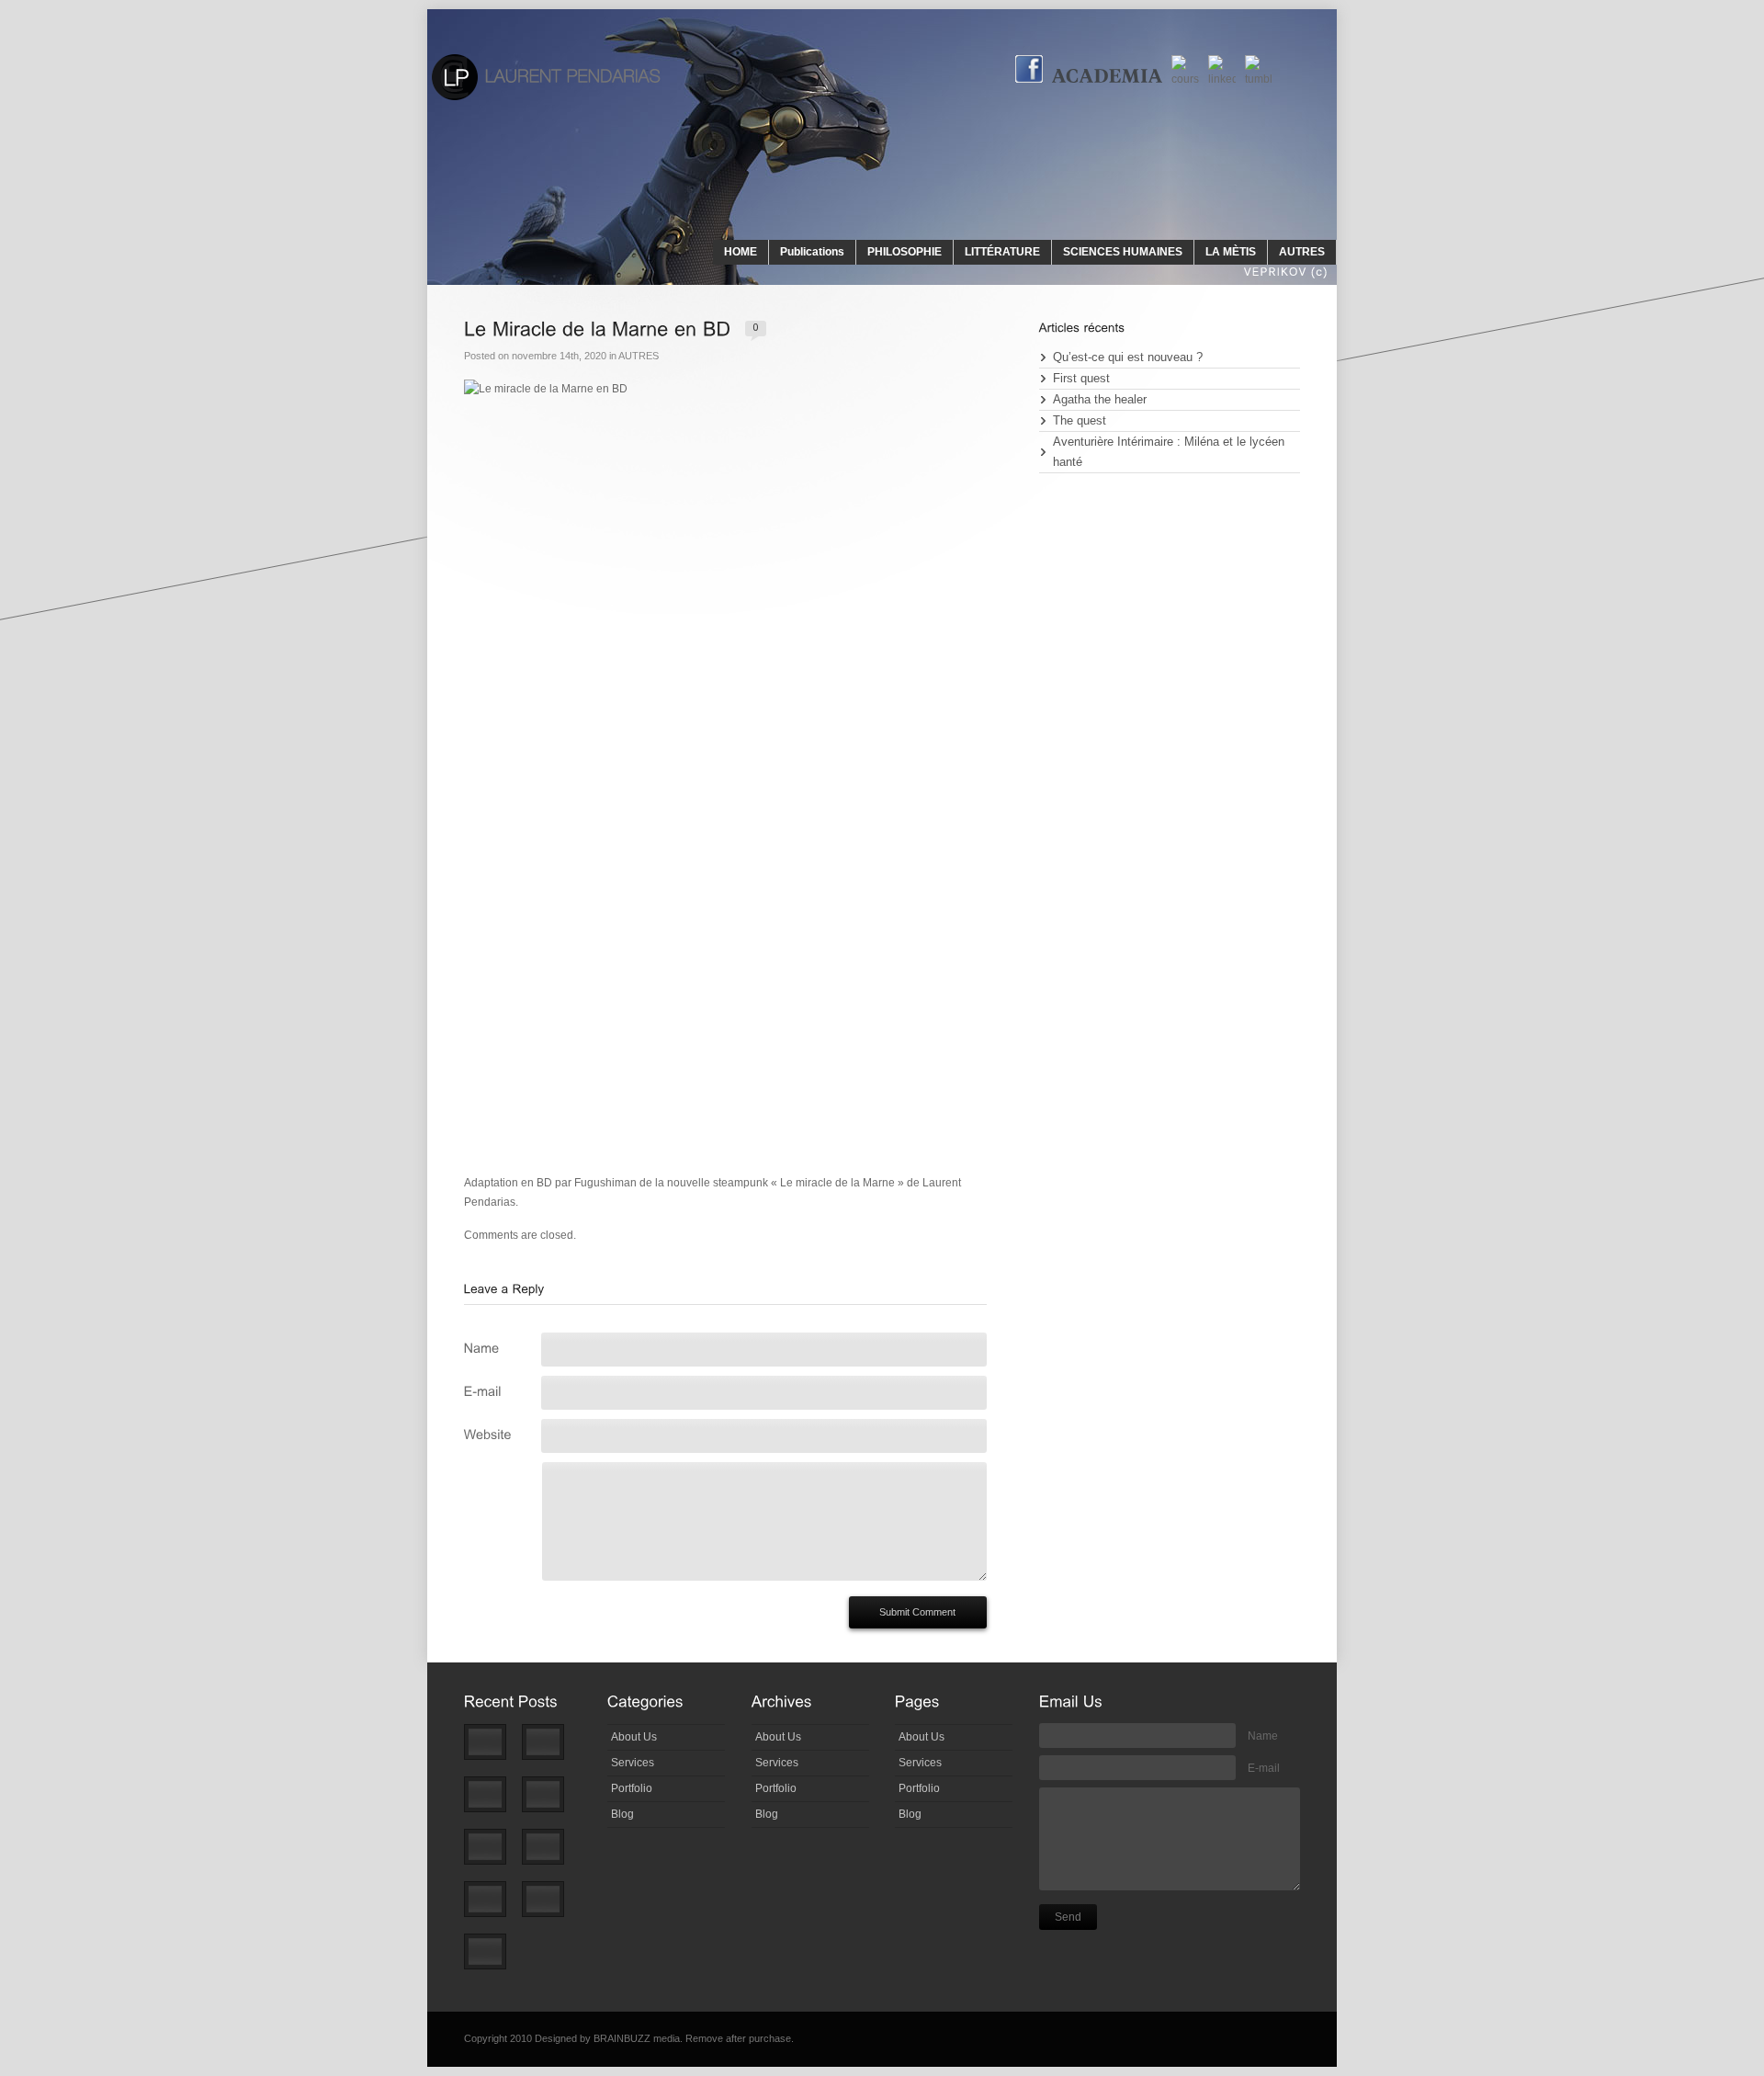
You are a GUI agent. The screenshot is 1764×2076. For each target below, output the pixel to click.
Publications (812, 252)
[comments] (756, 327)
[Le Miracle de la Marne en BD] (551, 1855)
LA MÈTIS (1231, 252)
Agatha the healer (1100, 400)
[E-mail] (498, 1389)
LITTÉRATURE (1002, 252)
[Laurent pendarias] (545, 77)
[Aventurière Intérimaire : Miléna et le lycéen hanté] (493, 1855)
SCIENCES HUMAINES (1123, 252)
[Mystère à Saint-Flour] (493, 1960)
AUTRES (1302, 252)
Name (1263, 1736)
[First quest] (551, 1750)
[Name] (498, 1346)
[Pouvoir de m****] (551, 1907)
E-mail (1264, 1768)
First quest (1081, 379)
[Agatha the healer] (493, 1803)
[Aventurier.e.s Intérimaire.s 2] (493, 1907)
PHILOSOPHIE (905, 252)
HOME (741, 252)
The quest (1080, 421)
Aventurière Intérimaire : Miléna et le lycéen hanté (1169, 452)
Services (633, 1763)
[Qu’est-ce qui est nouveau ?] (493, 1750)
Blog (622, 1814)
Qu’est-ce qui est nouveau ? (1128, 357)
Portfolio (632, 1788)
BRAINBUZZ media (637, 2038)
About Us (634, 1737)
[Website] (498, 1432)
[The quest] (551, 1803)
